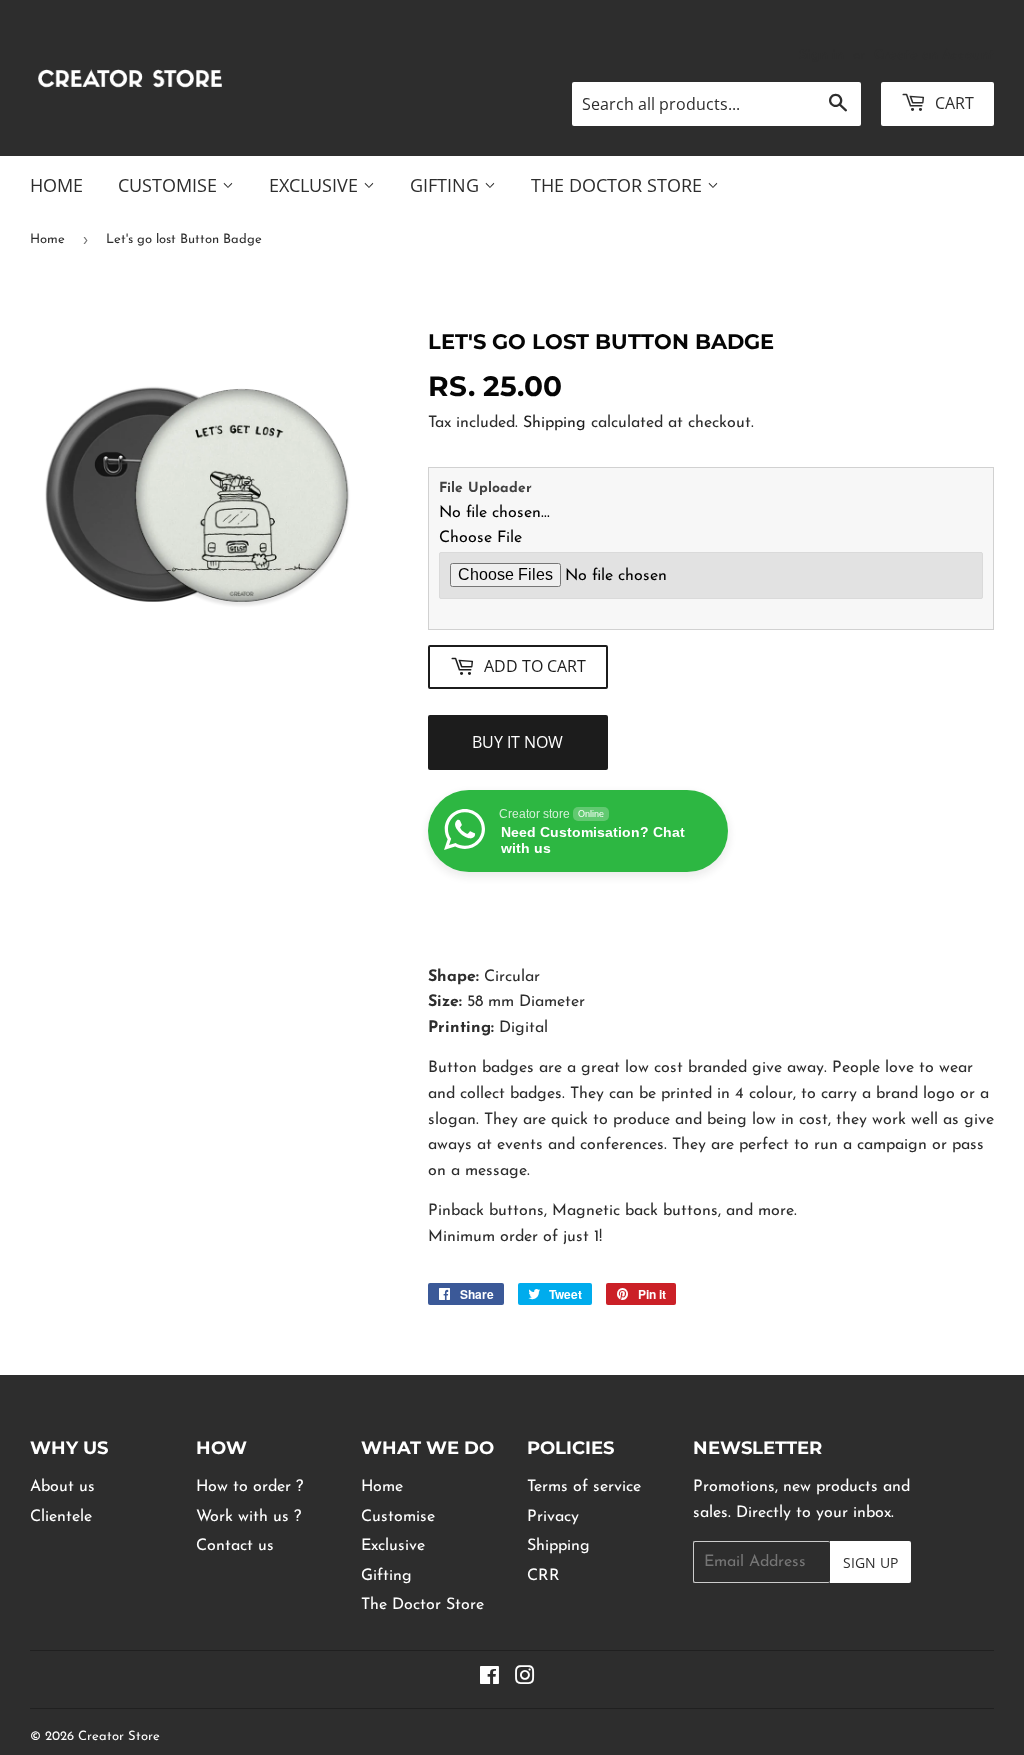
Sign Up (870, 1562)
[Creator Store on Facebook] (489, 1679)
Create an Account (934, 55)
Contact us (235, 1546)
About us (62, 1487)
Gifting (447, 185)
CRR (543, 1576)
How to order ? (249, 1487)
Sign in (821, 55)
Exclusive (316, 185)
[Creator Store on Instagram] (525, 1679)
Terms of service (584, 1487)
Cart (952, 103)
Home (56, 185)
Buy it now (517, 742)
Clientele (61, 1517)
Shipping (554, 423)
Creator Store (119, 1736)
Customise (170, 185)
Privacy (553, 1517)
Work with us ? (248, 1517)
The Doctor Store (619, 185)
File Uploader (485, 488)
